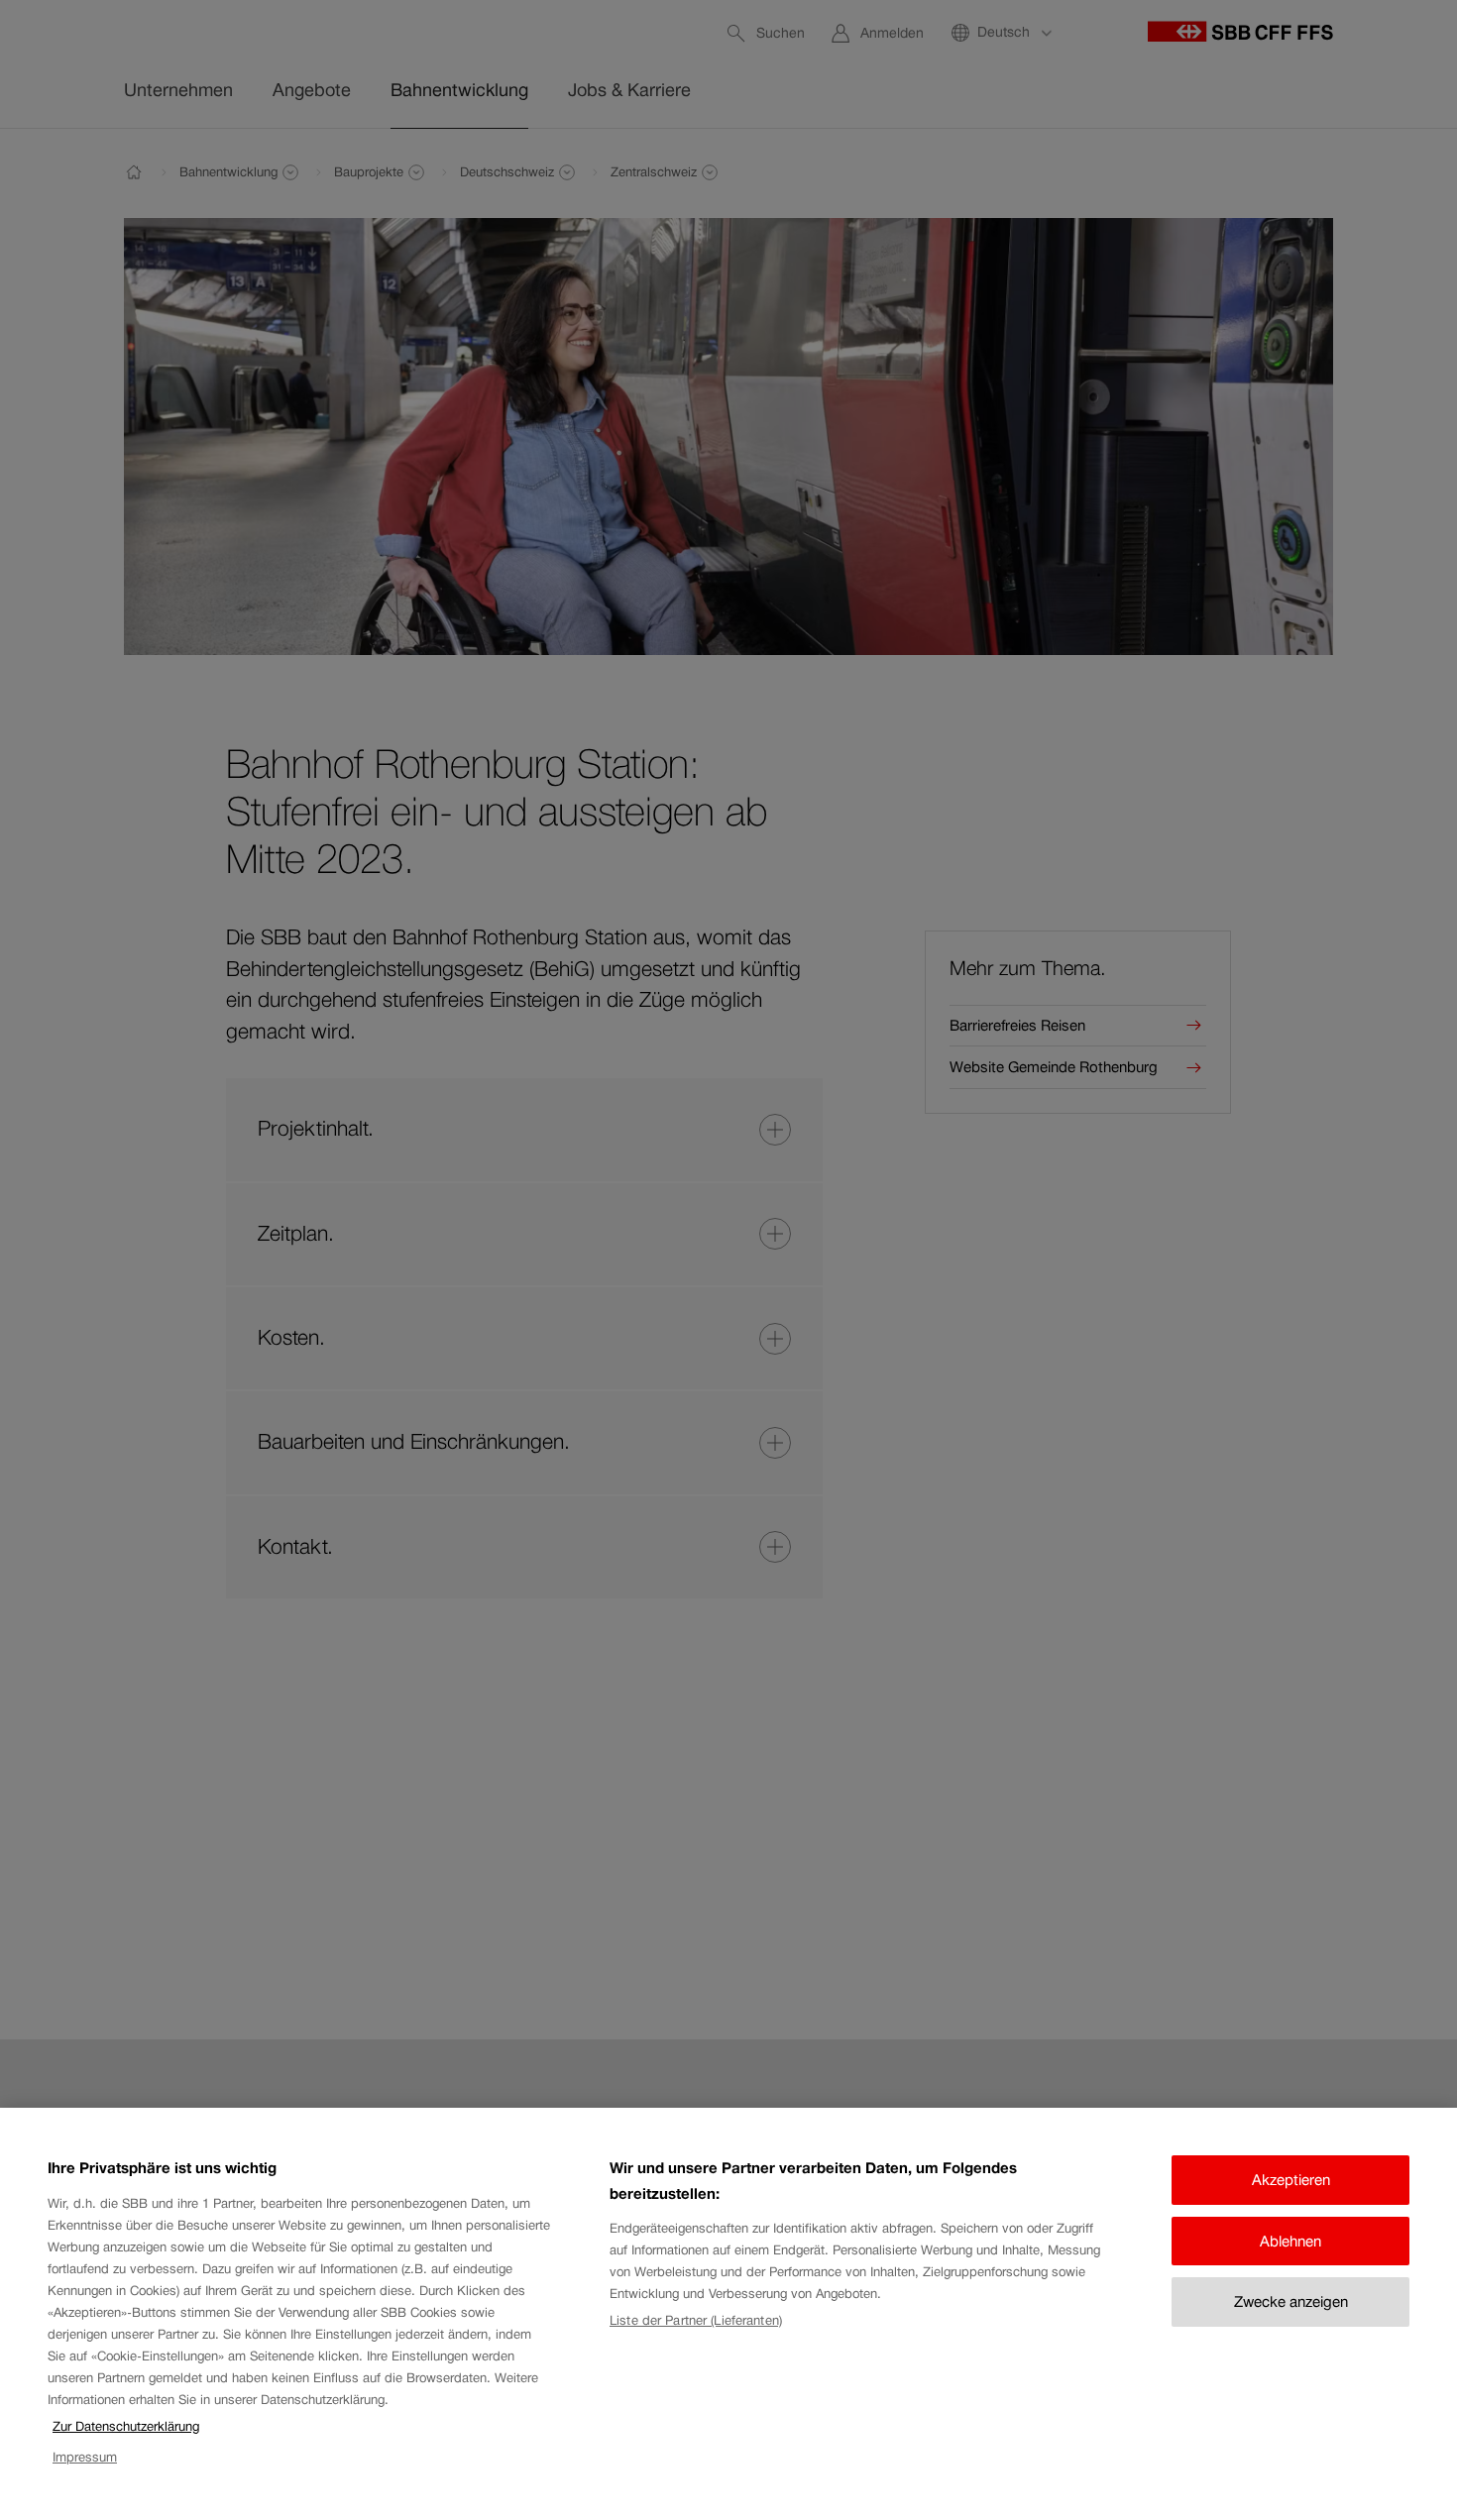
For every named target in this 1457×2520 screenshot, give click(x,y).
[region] (728, 2314)
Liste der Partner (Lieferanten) (696, 2320)
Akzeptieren (1291, 2180)
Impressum (85, 2457)
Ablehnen (1290, 2241)
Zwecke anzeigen (1291, 2301)
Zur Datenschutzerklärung (126, 2426)
